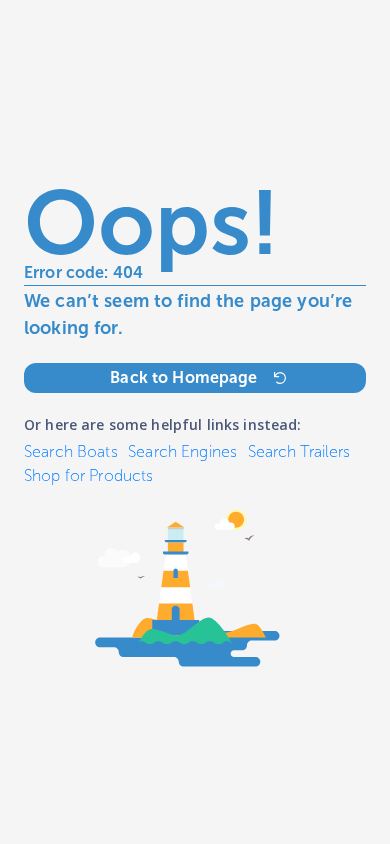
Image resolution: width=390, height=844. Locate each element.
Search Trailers (299, 451)
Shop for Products (88, 475)
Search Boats (71, 451)
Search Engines (182, 451)
